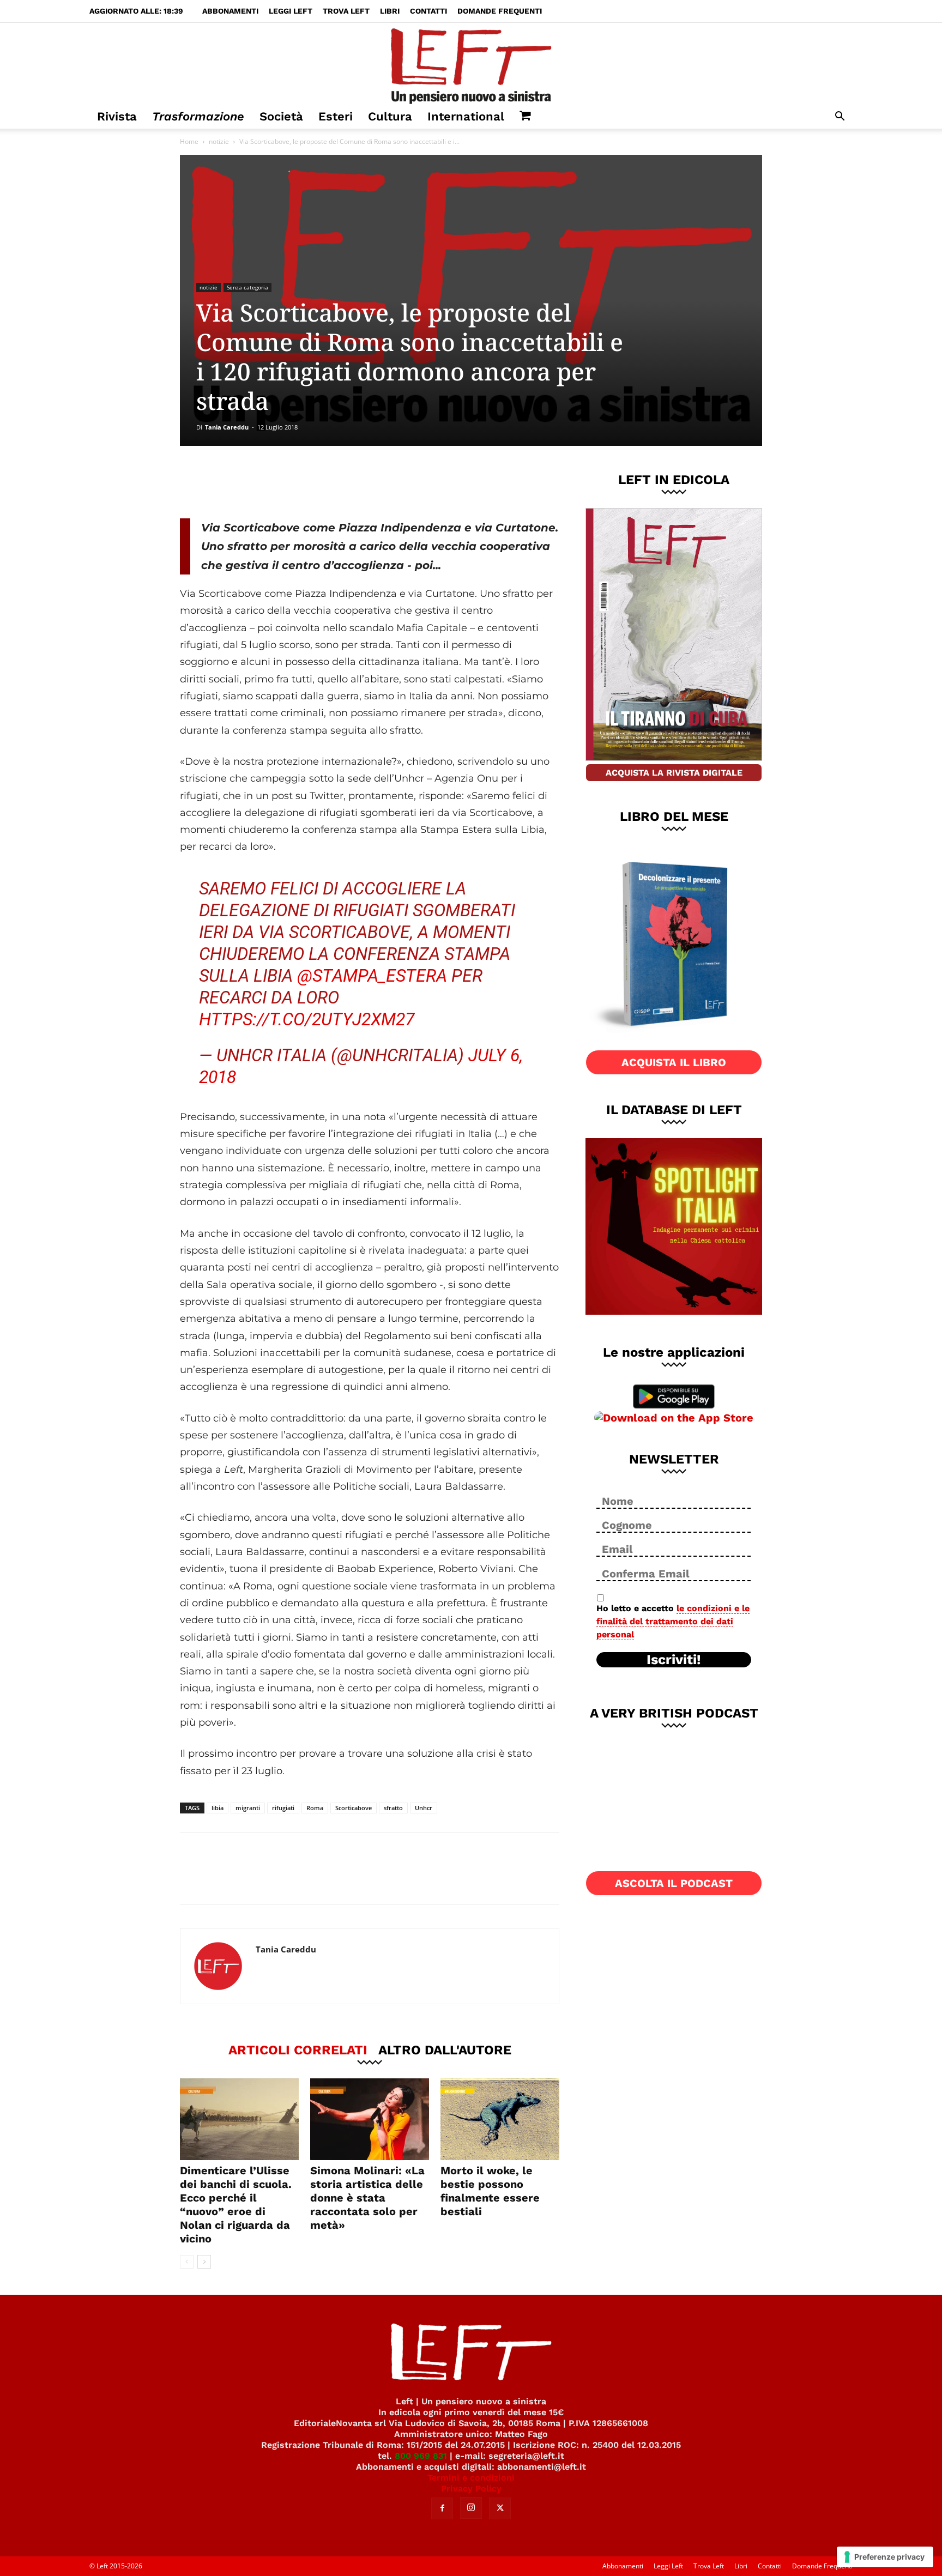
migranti (248, 1808)
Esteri (336, 116)
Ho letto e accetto (673, 1621)
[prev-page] (187, 2262)
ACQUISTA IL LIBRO (674, 1062)
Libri (390, 11)
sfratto (393, 1808)
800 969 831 (421, 2456)
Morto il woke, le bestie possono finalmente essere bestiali (490, 2191)
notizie (219, 141)
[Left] (471, 64)
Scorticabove (354, 1808)
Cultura (390, 116)
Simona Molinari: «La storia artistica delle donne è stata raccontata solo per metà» (367, 2198)
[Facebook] (258, 482)
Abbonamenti (230, 11)
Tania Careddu (227, 427)
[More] (366, 482)
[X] (294, 482)
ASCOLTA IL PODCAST (674, 1883)
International (466, 116)
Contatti (428, 11)
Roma (315, 1808)
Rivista (117, 116)
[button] (840, 117)
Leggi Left (291, 11)
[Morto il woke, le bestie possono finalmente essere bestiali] (500, 2119)
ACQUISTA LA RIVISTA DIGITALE (674, 773)
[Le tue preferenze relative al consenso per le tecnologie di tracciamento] (885, 2557)
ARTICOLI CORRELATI (298, 2049)
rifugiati (283, 1808)
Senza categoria (247, 287)
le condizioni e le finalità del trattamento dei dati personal (673, 1621)
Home (189, 141)
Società (281, 116)
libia (218, 1808)
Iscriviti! (674, 1660)
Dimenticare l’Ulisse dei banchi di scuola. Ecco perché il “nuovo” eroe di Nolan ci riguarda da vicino (236, 2205)
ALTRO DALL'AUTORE (445, 2049)
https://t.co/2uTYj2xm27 (307, 1019)
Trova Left (346, 11)
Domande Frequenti (500, 11)
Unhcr (424, 1808)
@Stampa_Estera (372, 976)
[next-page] (204, 2262)
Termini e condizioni (471, 2478)
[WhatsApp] (330, 482)
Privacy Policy (471, 2489)
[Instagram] (471, 2508)
